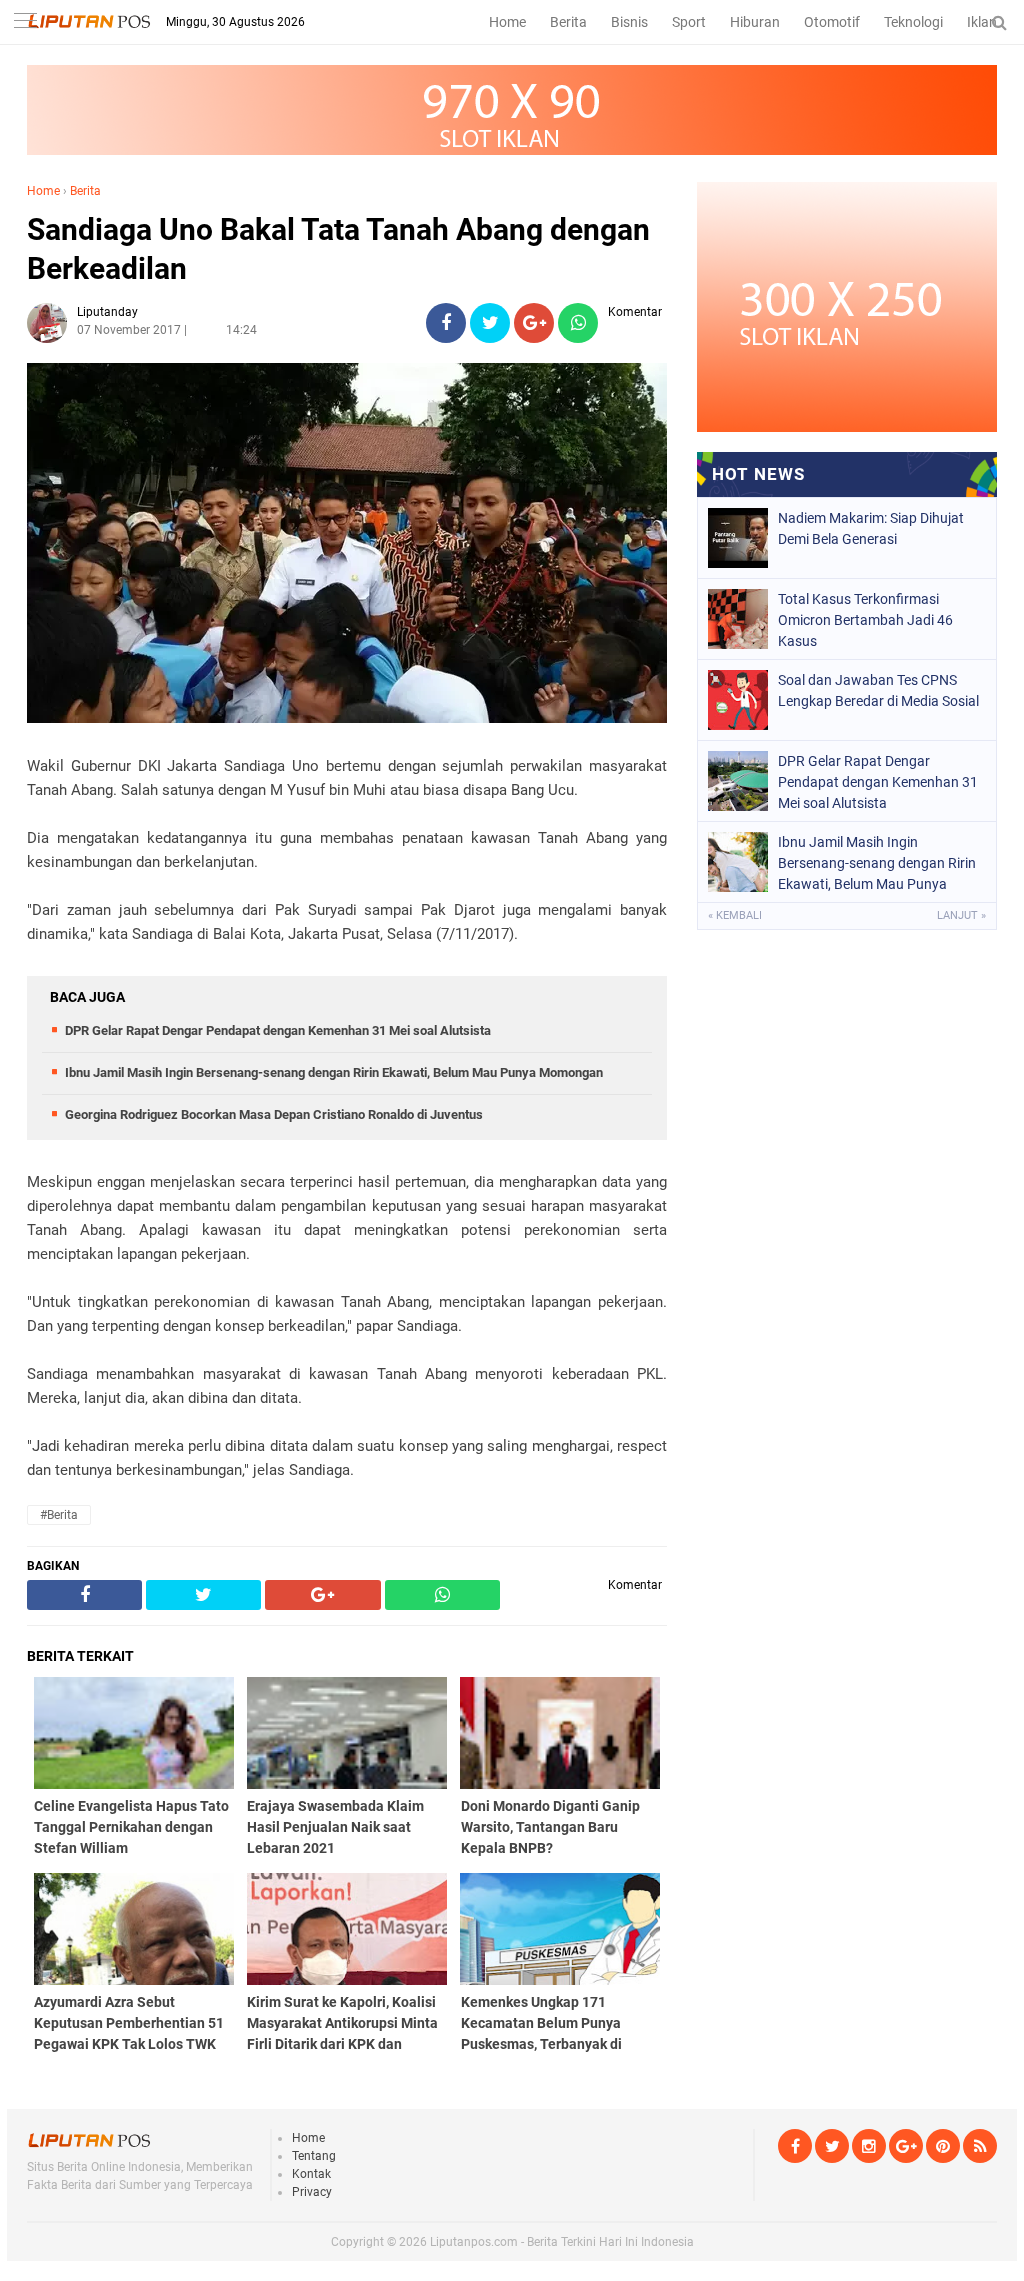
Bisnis (629, 22)
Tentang (314, 2156)
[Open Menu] (25, 22)
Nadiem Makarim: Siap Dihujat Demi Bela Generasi (871, 528)
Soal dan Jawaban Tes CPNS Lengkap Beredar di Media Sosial (878, 690)
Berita (568, 22)
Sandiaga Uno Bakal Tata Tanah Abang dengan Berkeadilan (338, 249)
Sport (689, 22)
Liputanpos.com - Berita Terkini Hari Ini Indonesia (562, 2242)
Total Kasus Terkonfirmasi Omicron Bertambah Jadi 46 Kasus (865, 620)
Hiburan (755, 22)
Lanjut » (961, 915)
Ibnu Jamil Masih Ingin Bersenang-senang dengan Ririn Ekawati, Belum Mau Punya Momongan (334, 1072)
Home (507, 22)
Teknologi (913, 22)
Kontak (311, 2174)
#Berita (59, 1515)
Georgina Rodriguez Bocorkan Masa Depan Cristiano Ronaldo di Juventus (274, 1114)
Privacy (312, 2192)
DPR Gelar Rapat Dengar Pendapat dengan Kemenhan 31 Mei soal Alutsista (278, 1030)
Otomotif (832, 22)
